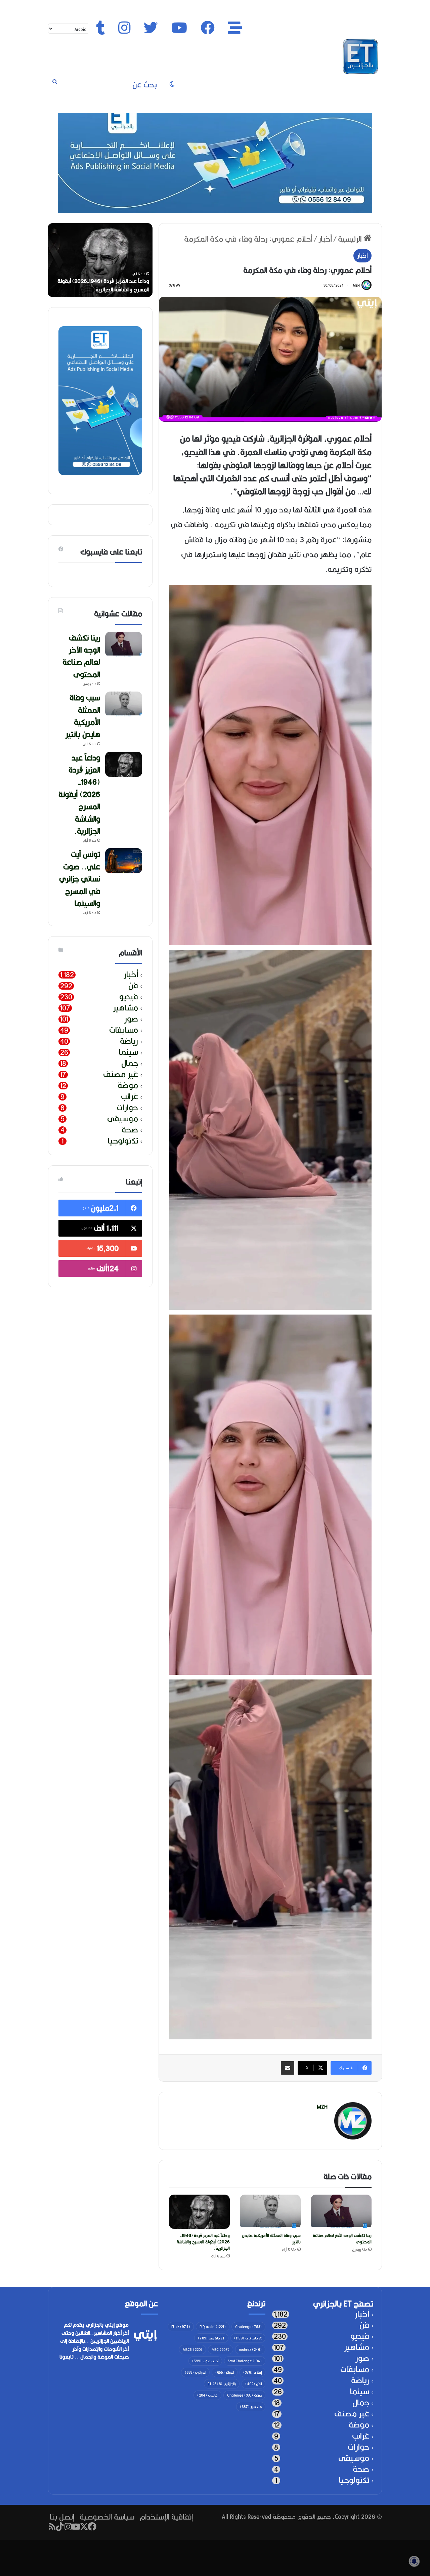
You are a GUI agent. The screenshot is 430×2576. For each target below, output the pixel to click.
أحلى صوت (205, 2361)
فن (133, 986)
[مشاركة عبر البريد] (288, 2068)
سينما (128, 1052)
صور (131, 1019)
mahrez (250, 2350)
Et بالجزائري (248, 2338)
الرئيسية (351, 239)
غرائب (130, 1097)
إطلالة (252, 2372)
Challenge (248, 2327)
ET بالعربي (211, 2338)
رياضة (129, 1041)
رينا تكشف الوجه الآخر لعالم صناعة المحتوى (342, 2239)
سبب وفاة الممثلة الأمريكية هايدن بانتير (271, 2239)
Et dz (181, 2327)
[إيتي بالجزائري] (360, 56)
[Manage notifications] (414, 2561)
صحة (130, 1130)
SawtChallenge (245, 2361)
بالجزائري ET (222, 2384)
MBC (221, 2350)
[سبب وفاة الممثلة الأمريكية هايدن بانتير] (270, 2212)
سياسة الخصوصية (107, 2517)
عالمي (207, 2395)
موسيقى (123, 1119)
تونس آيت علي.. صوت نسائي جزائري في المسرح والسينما (80, 879)
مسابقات (124, 1030)
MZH (356, 285)
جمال (130, 1063)
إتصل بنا (62, 2517)
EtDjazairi (213, 2327)
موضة (128, 1086)
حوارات (127, 1108)
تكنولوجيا (123, 1141)
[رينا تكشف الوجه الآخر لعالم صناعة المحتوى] (341, 2212)
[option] (100, 260)
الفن (253, 2384)
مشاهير (126, 1008)
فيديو (129, 997)
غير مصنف (121, 1074)
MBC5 (192, 2350)
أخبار (325, 239)
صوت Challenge (244, 2395)
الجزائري (195, 2372)
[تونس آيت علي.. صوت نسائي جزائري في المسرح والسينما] (124, 861)
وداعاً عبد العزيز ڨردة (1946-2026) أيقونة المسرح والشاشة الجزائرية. (203, 2242)
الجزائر (225, 2372)
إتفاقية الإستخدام (166, 2517)
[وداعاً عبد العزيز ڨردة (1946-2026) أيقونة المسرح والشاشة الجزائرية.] (199, 2212)
